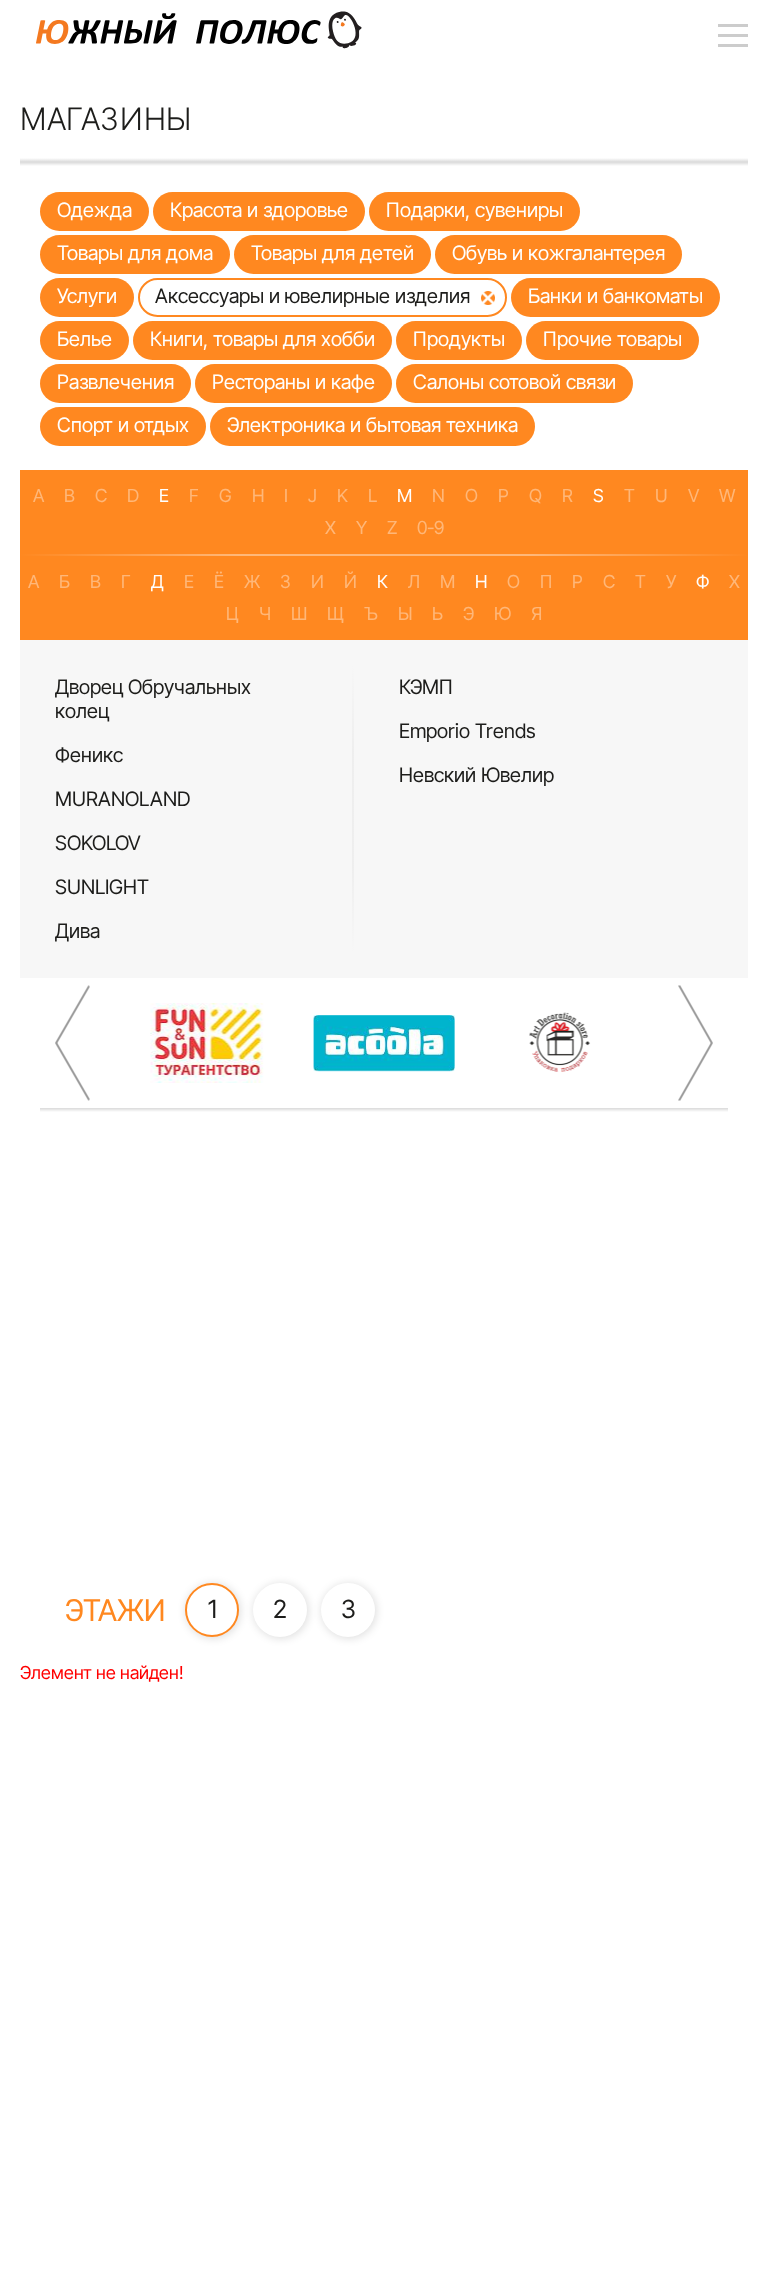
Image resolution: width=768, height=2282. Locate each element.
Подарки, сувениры (474, 210)
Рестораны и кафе (293, 382)
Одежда (94, 210)
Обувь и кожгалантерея (558, 253)
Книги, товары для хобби (262, 339)
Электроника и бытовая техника (372, 425)
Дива (77, 931)
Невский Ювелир (476, 775)
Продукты (459, 339)
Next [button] (695, 1043)
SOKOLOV (98, 843)
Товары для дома (135, 253)
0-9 (430, 527)
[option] (212, 809)
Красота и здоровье (259, 210)
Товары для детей (332, 253)
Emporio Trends (467, 731)
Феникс (89, 755)
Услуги (87, 296)
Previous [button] (72, 1043)
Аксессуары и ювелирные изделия (312, 296)
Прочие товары (612, 339)
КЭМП (426, 687)
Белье (84, 339)
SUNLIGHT (102, 887)
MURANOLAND (122, 799)
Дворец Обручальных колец (153, 699)
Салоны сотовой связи (514, 382)
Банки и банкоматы (615, 296)
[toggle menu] (733, 35)
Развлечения (115, 382)
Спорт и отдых (123, 425)
